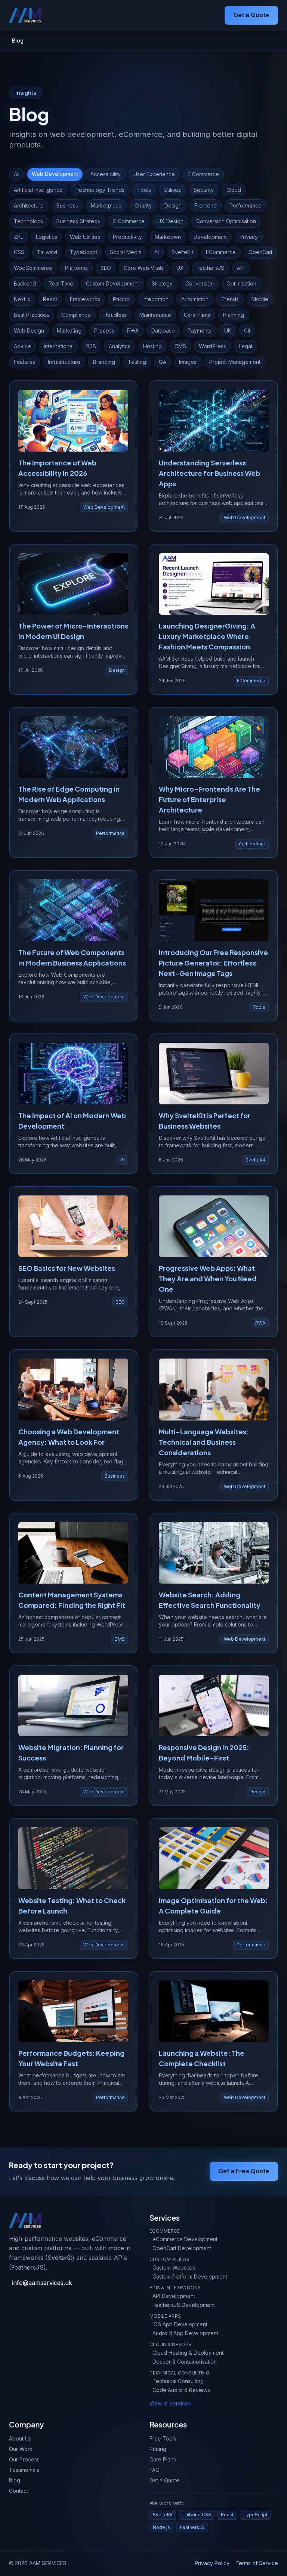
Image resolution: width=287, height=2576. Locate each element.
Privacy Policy (212, 2563)
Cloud (234, 190)
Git (247, 330)
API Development (174, 2296)
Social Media (126, 252)
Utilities (172, 190)
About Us (20, 2438)
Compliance (76, 315)
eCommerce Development (185, 2239)
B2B (91, 346)
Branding (104, 362)
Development (210, 237)
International (59, 346)
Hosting (152, 346)
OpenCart (260, 252)
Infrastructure (64, 362)
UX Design (170, 221)
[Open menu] (217, 15)
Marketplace (106, 205)
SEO (106, 268)
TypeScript (84, 252)
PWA (133, 330)
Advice (22, 346)
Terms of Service (257, 2563)
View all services (170, 2403)
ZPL (18, 237)
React (50, 299)
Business (67, 205)
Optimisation (241, 283)
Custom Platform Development (190, 2276)
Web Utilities (85, 237)
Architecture (29, 205)
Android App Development (185, 2333)
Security (204, 190)
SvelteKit (182, 252)
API (241, 268)
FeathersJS (210, 268)
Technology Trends (100, 190)
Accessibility (106, 174)
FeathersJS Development (184, 2305)
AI (157, 252)
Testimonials (24, 2470)
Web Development (55, 174)
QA (163, 362)
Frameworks (85, 299)
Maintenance (155, 315)
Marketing (69, 330)
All (17, 174)
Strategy (162, 283)
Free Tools (163, 2438)
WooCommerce (33, 268)
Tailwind (47, 252)
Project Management (235, 362)
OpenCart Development (182, 2248)
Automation (195, 299)
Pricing (121, 299)
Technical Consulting (178, 2381)
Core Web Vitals (144, 268)
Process (104, 330)
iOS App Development (180, 2324)
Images (188, 362)
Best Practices (31, 315)
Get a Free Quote (244, 2171)
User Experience (154, 174)
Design (173, 205)
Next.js (22, 299)
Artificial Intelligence (38, 190)
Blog (15, 2480)
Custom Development (112, 283)
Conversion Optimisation (226, 221)
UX (180, 268)
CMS (180, 346)
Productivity (127, 237)
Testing (137, 362)
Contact (18, 2491)
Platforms (76, 268)
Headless (115, 315)
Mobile (260, 299)
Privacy (249, 237)
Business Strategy (78, 221)
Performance (246, 205)
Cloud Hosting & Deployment (188, 2353)
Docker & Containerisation (185, 2362)
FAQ (155, 2470)
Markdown (168, 237)
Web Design (29, 330)
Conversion (200, 283)
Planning (234, 315)
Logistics (47, 237)
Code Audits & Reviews (181, 2390)
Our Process (24, 2459)
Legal (246, 346)
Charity (143, 205)
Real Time (61, 283)
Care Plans (197, 315)
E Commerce (203, 174)
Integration (155, 299)
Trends (230, 299)
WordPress (212, 346)
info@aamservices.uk (42, 2283)
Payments (200, 330)
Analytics (120, 346)
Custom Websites (174, 2268)
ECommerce (221, 252)
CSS (19, 252)
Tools (144, 190)
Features (24, 362)
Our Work (21, 2449)
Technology (29, 221)
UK (228, 330)
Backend (25, 283)
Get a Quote (251, 15)
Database (163, 330)
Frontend (206, 205)
